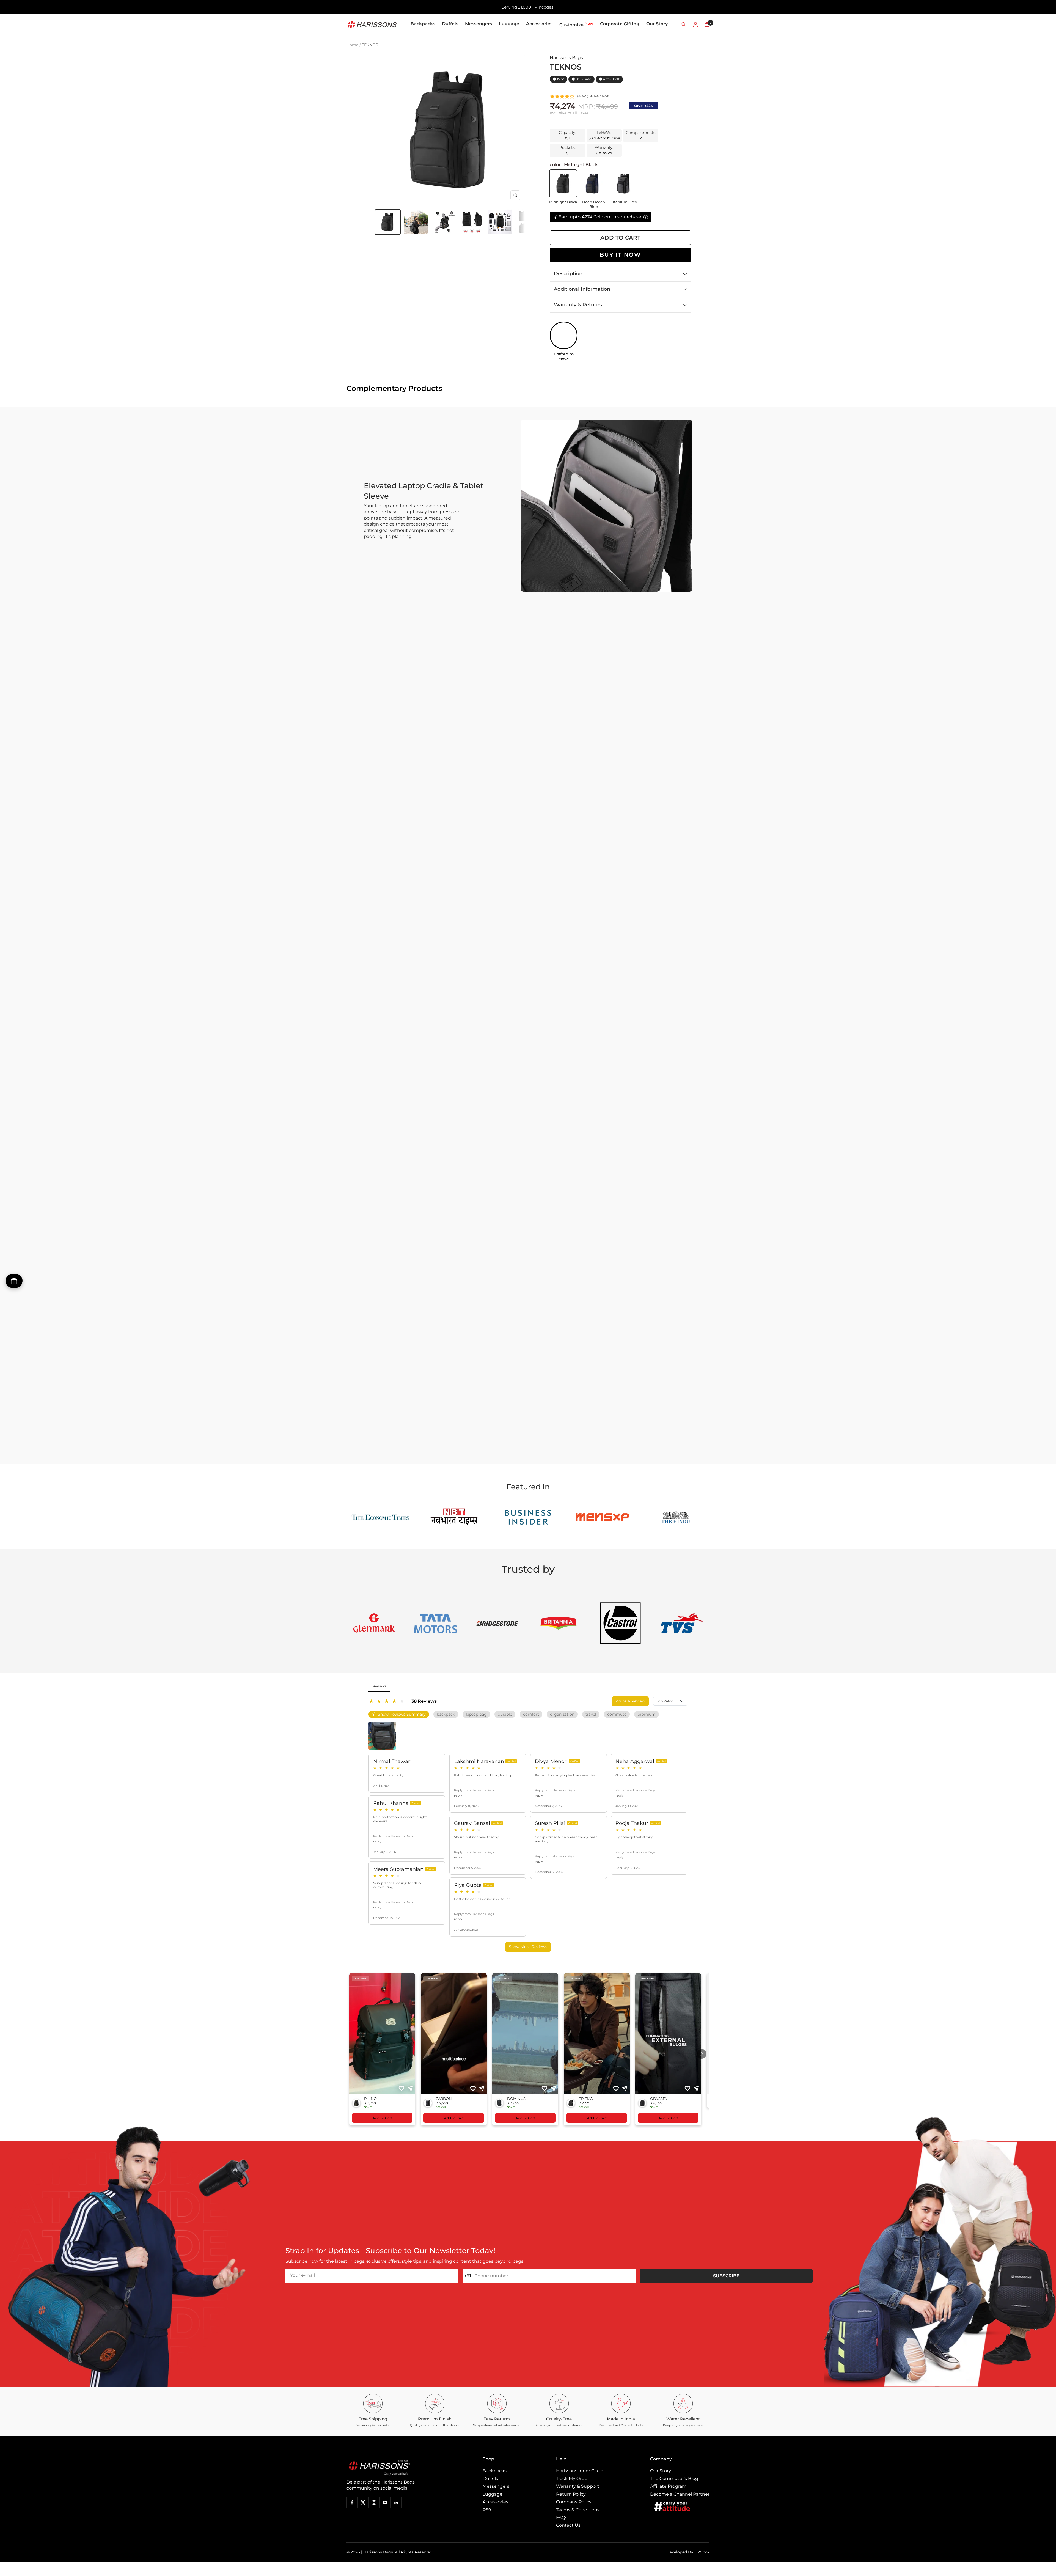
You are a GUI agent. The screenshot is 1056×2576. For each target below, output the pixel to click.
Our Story (657, 24)
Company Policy (574, 2502)
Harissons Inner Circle (580, 2471)
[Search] (684, 24)
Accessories (539, 24)
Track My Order (573, 2478)
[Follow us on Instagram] (374, 2503)
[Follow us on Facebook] (352, 2503)
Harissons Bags (566, 58)
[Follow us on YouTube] (385, 2503)
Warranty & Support (578, 2486)
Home (352, 45)
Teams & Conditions (578, 2510)
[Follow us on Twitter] (363, 2503)
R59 (487, 2510)
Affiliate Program (668, 2486)
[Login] (695, 24)
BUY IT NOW (620, 255)
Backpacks (423, 24)
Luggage (509, 24)
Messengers (479, 24)
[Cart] (707, 24)
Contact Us (568, 2525)
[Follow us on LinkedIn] (396, 2503)
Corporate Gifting (620, 24)
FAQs (562, 2518)
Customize (576, 24)
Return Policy (571, 2494)
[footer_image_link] (391, 2468)
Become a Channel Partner (680, 2494)
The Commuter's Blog (674, 2478)
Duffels (450, 24)
